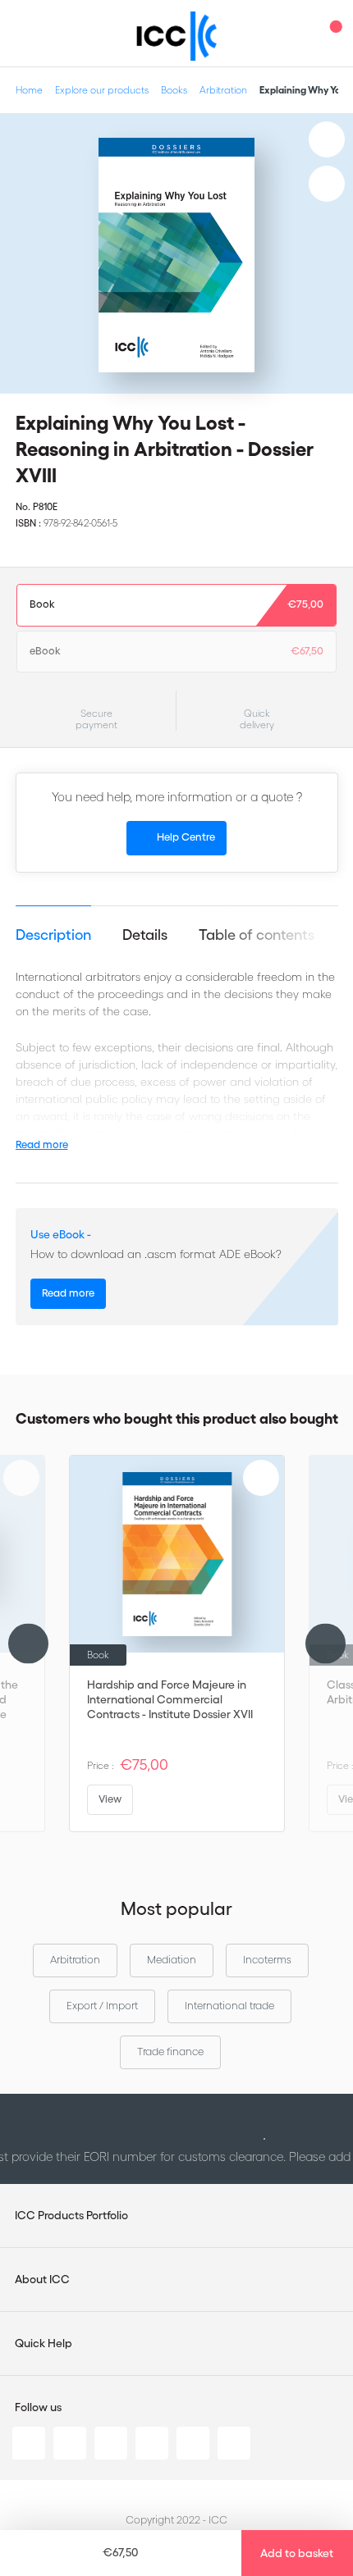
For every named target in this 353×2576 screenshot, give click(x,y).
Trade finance (170, 2052)
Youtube (193, 2443)
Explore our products (102, 90)
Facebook (111, 2443)
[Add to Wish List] (327, 139)
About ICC (42, 2279)
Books (174, 90)
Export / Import (102, 2006)
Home (29, 90)
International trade (229, 2006)
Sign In (300, 33)
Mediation (172, 1960)
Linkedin (29, 2443)
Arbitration (223, 90)
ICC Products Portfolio (71, 2215)
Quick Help (44, 2343)
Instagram (152, 2443)
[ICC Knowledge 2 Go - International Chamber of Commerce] (177, 36)
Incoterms (267, 1960)
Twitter (70, 2443)
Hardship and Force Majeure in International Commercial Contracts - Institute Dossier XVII (170, 1699)
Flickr (234, 2443)
